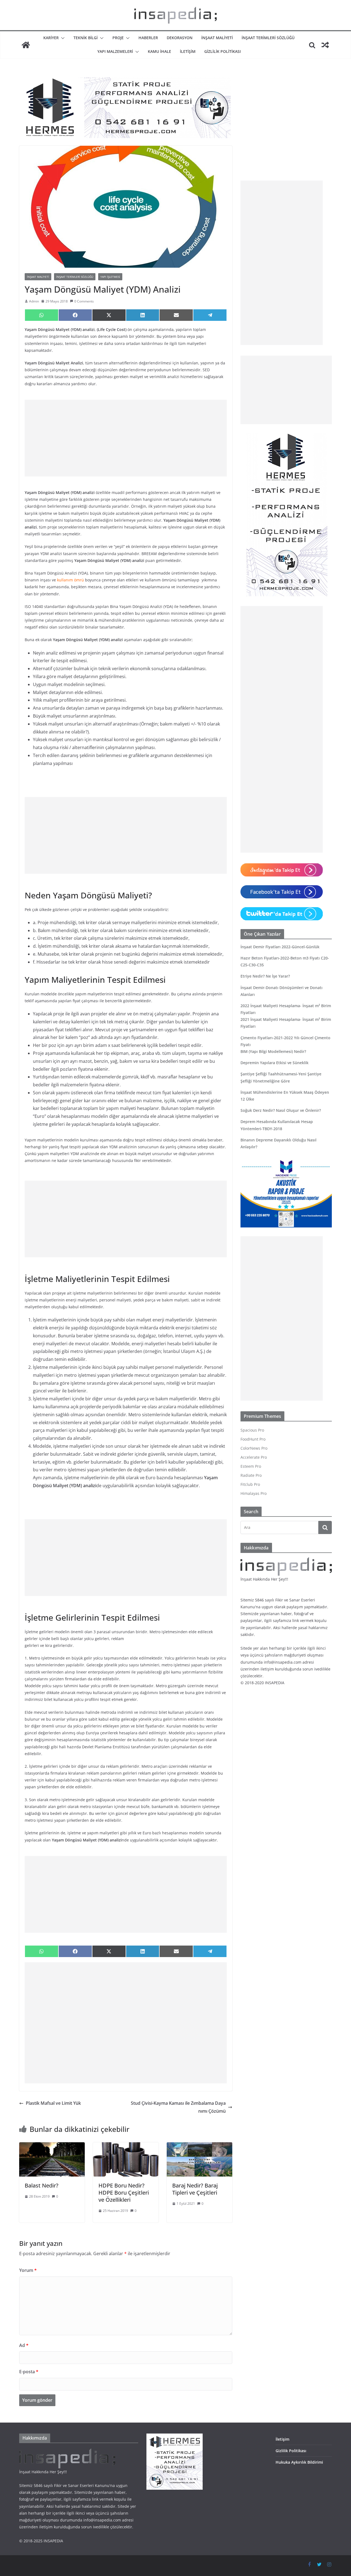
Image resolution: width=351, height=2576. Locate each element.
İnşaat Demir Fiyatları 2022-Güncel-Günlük (280, 947)
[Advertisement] (126, 438)
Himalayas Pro (254, 1493)
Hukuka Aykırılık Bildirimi (299, 2462)
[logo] (286, 1560)
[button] (62, 38)
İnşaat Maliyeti (217, 38)
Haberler (148, 38)
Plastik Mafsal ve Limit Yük (53, 2103)
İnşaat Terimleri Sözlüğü (268, 38)
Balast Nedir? (42, 2185)
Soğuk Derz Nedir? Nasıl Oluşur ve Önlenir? (281, 1110)
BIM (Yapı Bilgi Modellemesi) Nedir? (273, 1051)
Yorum (28, 2270)
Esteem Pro (251, 1466)
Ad (24, 2345)
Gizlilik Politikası (223, 51)
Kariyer (51, 38)
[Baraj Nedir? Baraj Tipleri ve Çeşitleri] (199, 2146)
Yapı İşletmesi (110, 277)
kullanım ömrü (70, 580)
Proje (118, 38)
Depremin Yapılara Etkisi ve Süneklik (274, 1063)
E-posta (29, 2372)
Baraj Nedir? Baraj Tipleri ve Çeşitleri (195, 2189)
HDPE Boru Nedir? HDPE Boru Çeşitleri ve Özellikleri (124, 2193)
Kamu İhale (159, 51)
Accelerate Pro (254, 1457)
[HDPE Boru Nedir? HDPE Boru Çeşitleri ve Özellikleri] (126, 2146)
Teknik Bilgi (86, 38)
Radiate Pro (251, 1475)
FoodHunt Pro (253, 1439)
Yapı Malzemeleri (115, 51)
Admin (34, 301)
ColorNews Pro (254, 1448)
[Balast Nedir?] (52, 2146)
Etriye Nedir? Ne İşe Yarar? (265, 976)
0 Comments (84, 301)
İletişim (188, 51)
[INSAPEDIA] (26, 45)
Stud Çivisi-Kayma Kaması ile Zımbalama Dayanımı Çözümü (178, 2107)
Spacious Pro (252, 1430)
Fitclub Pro (250, 1484)
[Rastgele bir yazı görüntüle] (325, 45)
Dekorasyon (180, 38)
